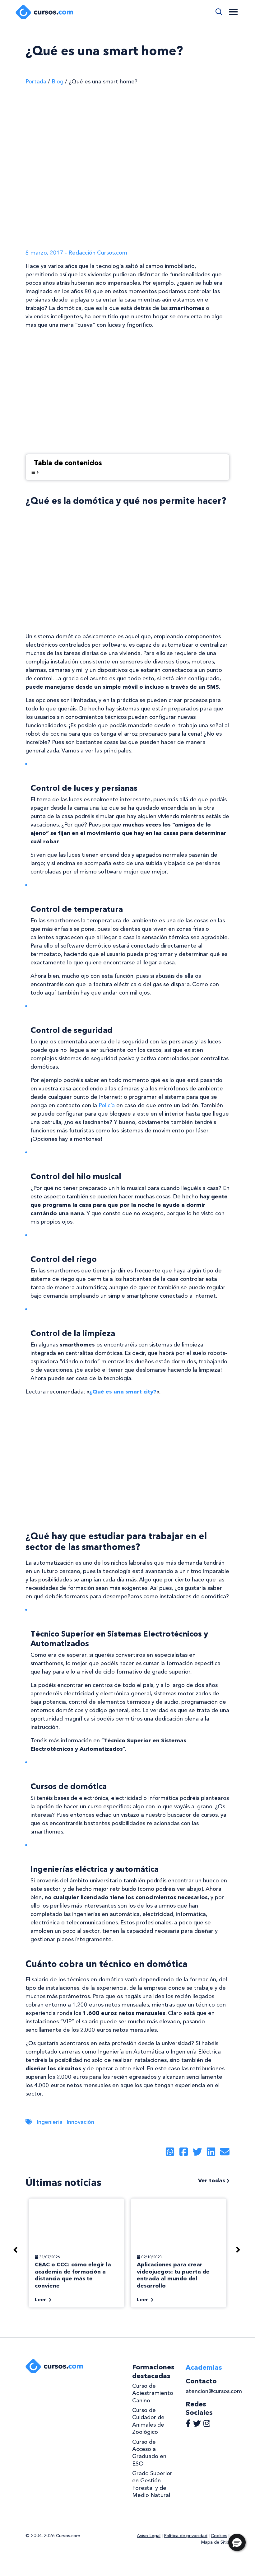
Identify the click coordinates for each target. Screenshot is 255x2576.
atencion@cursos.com (214, 2391)
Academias (204, 2367)
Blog (58, 82)
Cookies (219, 2536)
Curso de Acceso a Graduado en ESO (149, 2453)
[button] (237, 2542)
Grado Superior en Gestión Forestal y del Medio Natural (152, 2484)
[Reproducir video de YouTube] (127, 392)
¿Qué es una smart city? (123, 1392)
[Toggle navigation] (233, 12)
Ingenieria (50, 2122)
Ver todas (212, 2180)
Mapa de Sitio (215, 2542)
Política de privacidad (186, 2536)
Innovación (80, 2122)
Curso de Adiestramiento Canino (153, 2393)
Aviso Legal (149, 2536)
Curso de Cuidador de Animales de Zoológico (148, 2421)
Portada (36, 82)
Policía (107, 1105)
